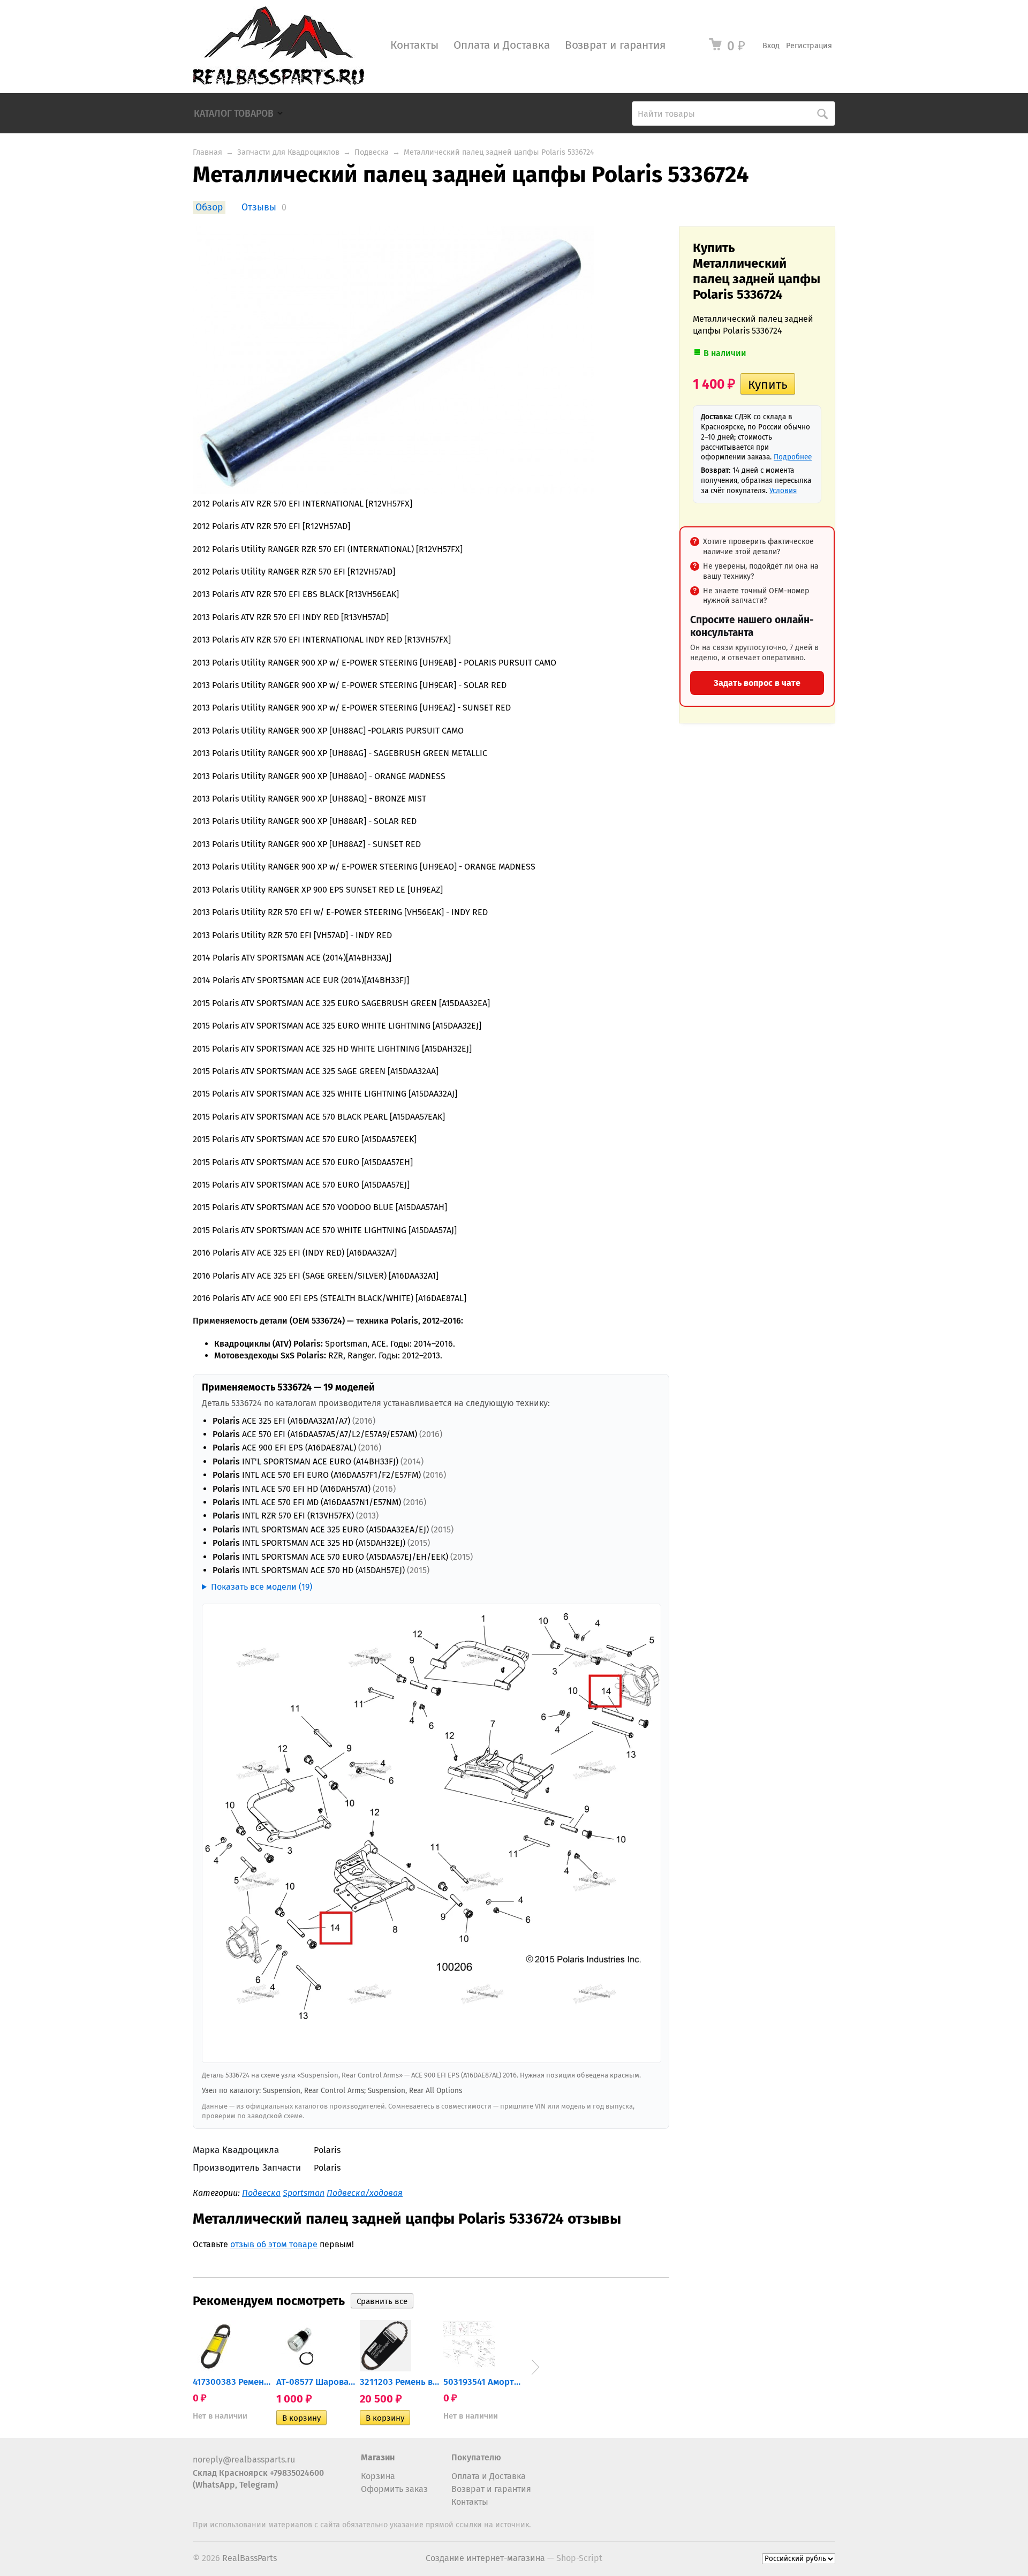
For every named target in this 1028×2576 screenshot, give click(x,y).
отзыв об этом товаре (274, 2244)
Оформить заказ (394, 2489)
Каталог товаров (234, 114)
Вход (771, 46)
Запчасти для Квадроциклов (288, 152)
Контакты (414, 45)
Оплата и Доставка (502, 45)
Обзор (209, 207)
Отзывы (259, 207)
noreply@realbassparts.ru (244, 2460)
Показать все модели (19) (262, 1587)
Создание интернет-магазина (485, 2558)
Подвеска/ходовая (365, 2193)
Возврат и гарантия (615, 45)
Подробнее (793, 457)
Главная (207, 152)
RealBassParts (250, 2558)
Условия (783, 491)
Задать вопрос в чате (757, 683)
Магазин (378, 2457)
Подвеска (372, 152)
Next (535, 2367)
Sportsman (304, 2193)
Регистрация (809, 46)
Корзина (378, 2476)
